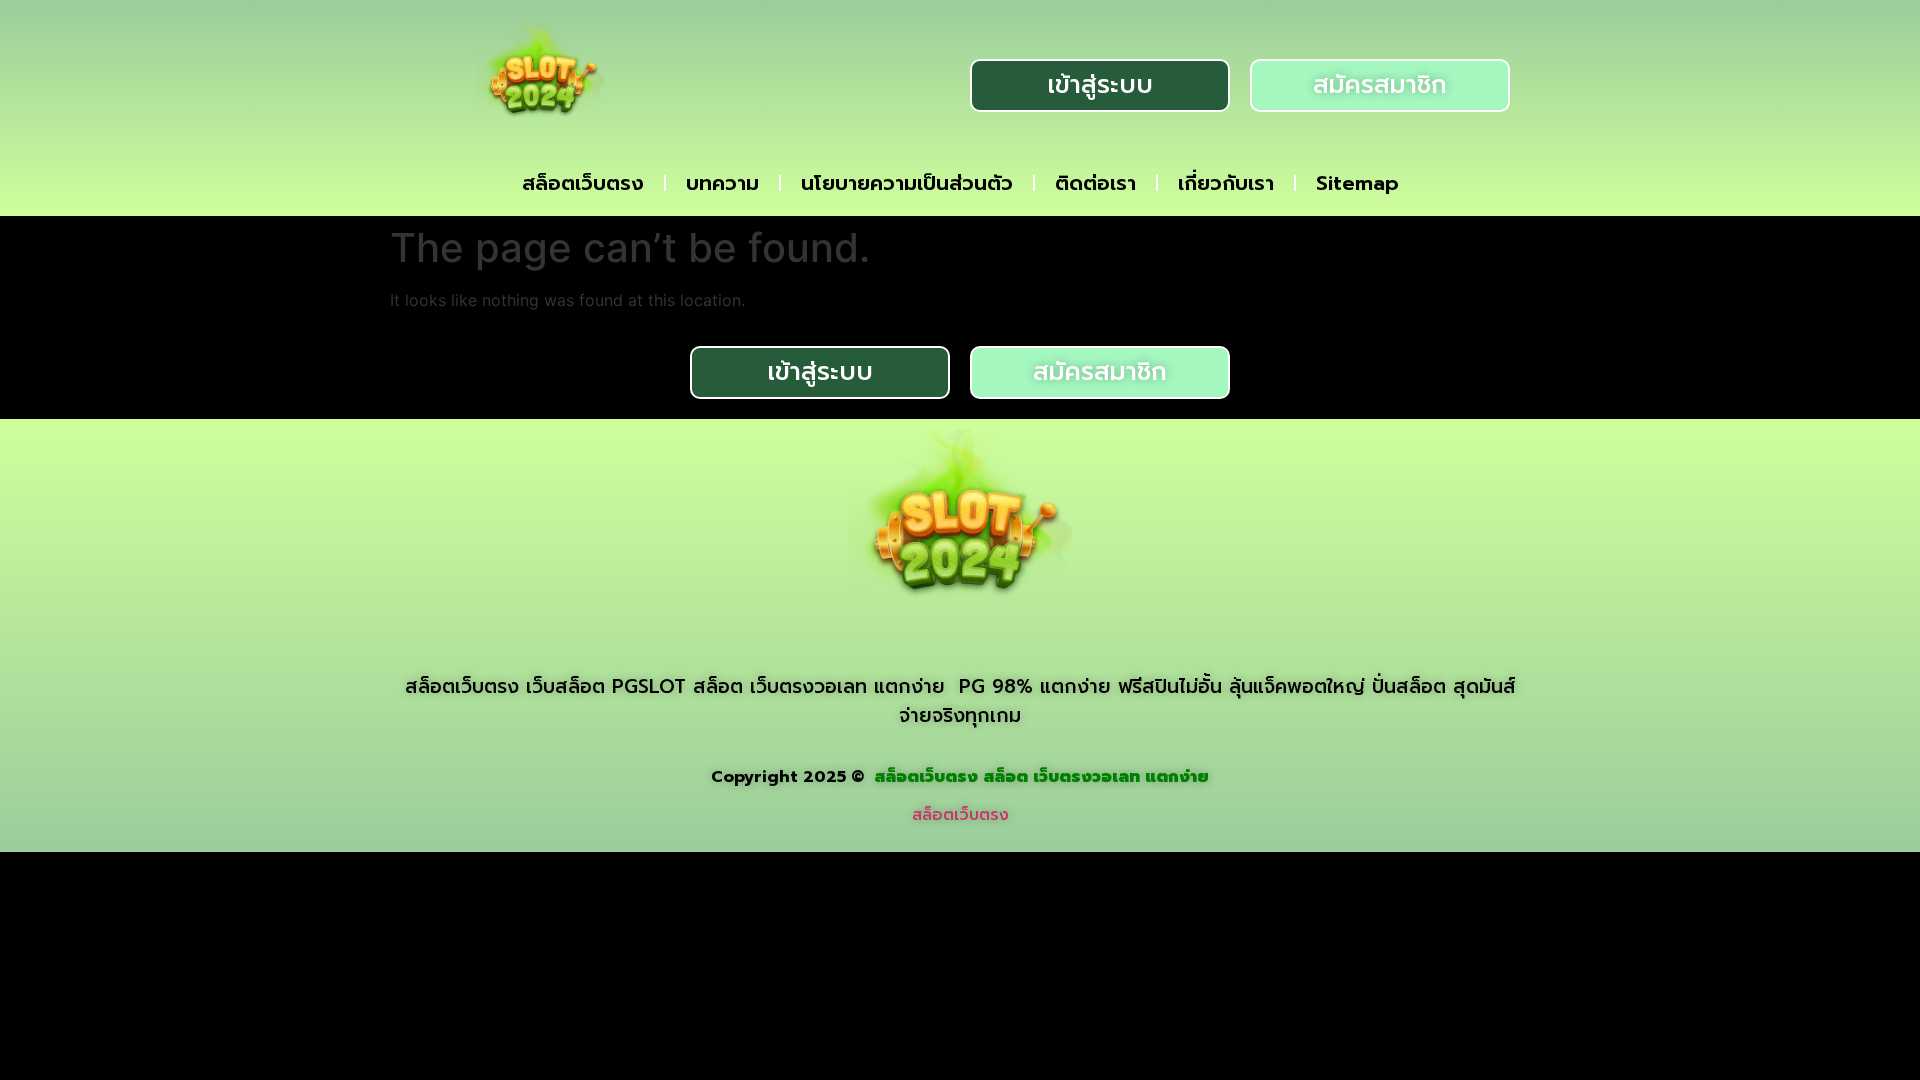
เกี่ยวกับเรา (1226, 183)
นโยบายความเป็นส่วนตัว (907, 183)
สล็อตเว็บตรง (583, 183)
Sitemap (1357, 183)
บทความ (722, 183)
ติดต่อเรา (1095, 183)
